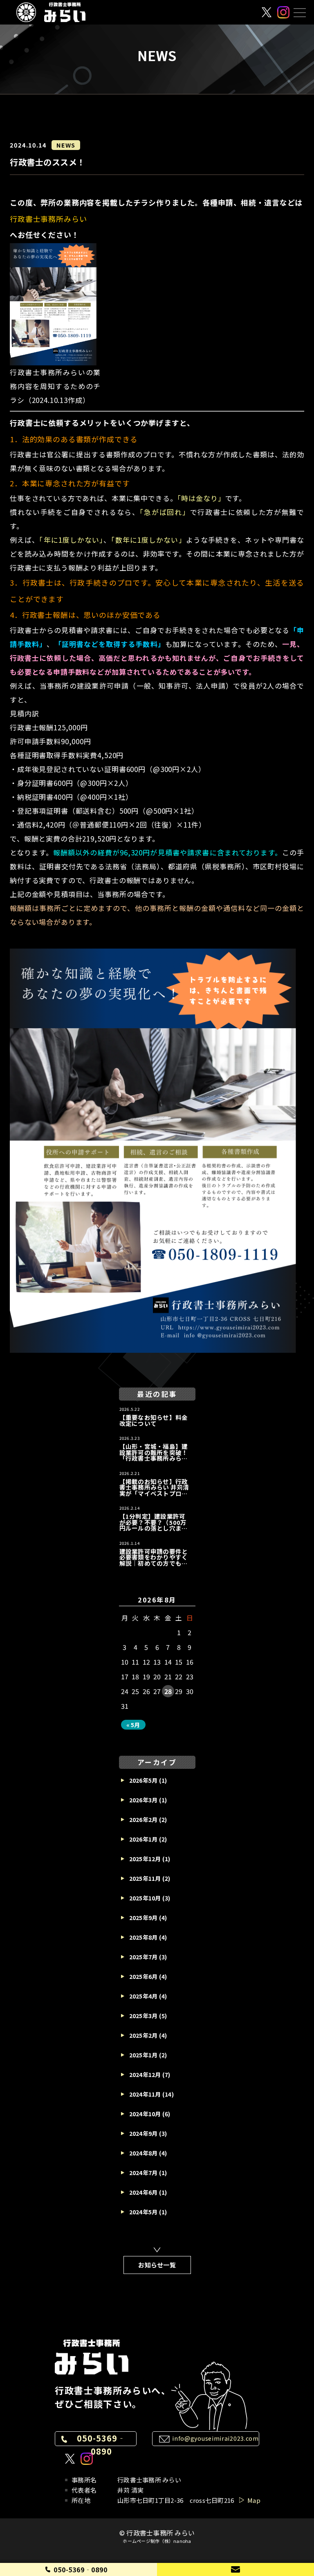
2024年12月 (145, 2075)
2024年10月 (145, 2114)
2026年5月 (144, 1780)
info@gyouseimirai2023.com (215, 2438)
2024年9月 (144, 2133)
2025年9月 (144, 1918)
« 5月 (133, 1725)
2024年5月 (144, 2212)
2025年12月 (145, 1859)
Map (254, 2500)
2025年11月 (145, 1878)
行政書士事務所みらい (48, 219)
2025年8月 (144, 1937)
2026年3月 (144, 1800)
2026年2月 (144, 1820)
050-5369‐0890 (101, 2445)
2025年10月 (145, 1898)
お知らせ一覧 (157, 2265)
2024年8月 (144, 2153)
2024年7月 (144, 2173)
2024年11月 (145, 2094)
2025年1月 (144, 2055)
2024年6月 (144, 2192)
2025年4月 (144, 1996)
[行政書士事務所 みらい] (51, 12)
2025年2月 (144, 2035)
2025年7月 (144, 1957)
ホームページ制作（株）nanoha (157, 2541)
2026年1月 (144, 1839)
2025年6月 (144, 1976)
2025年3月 (144, 2016)
